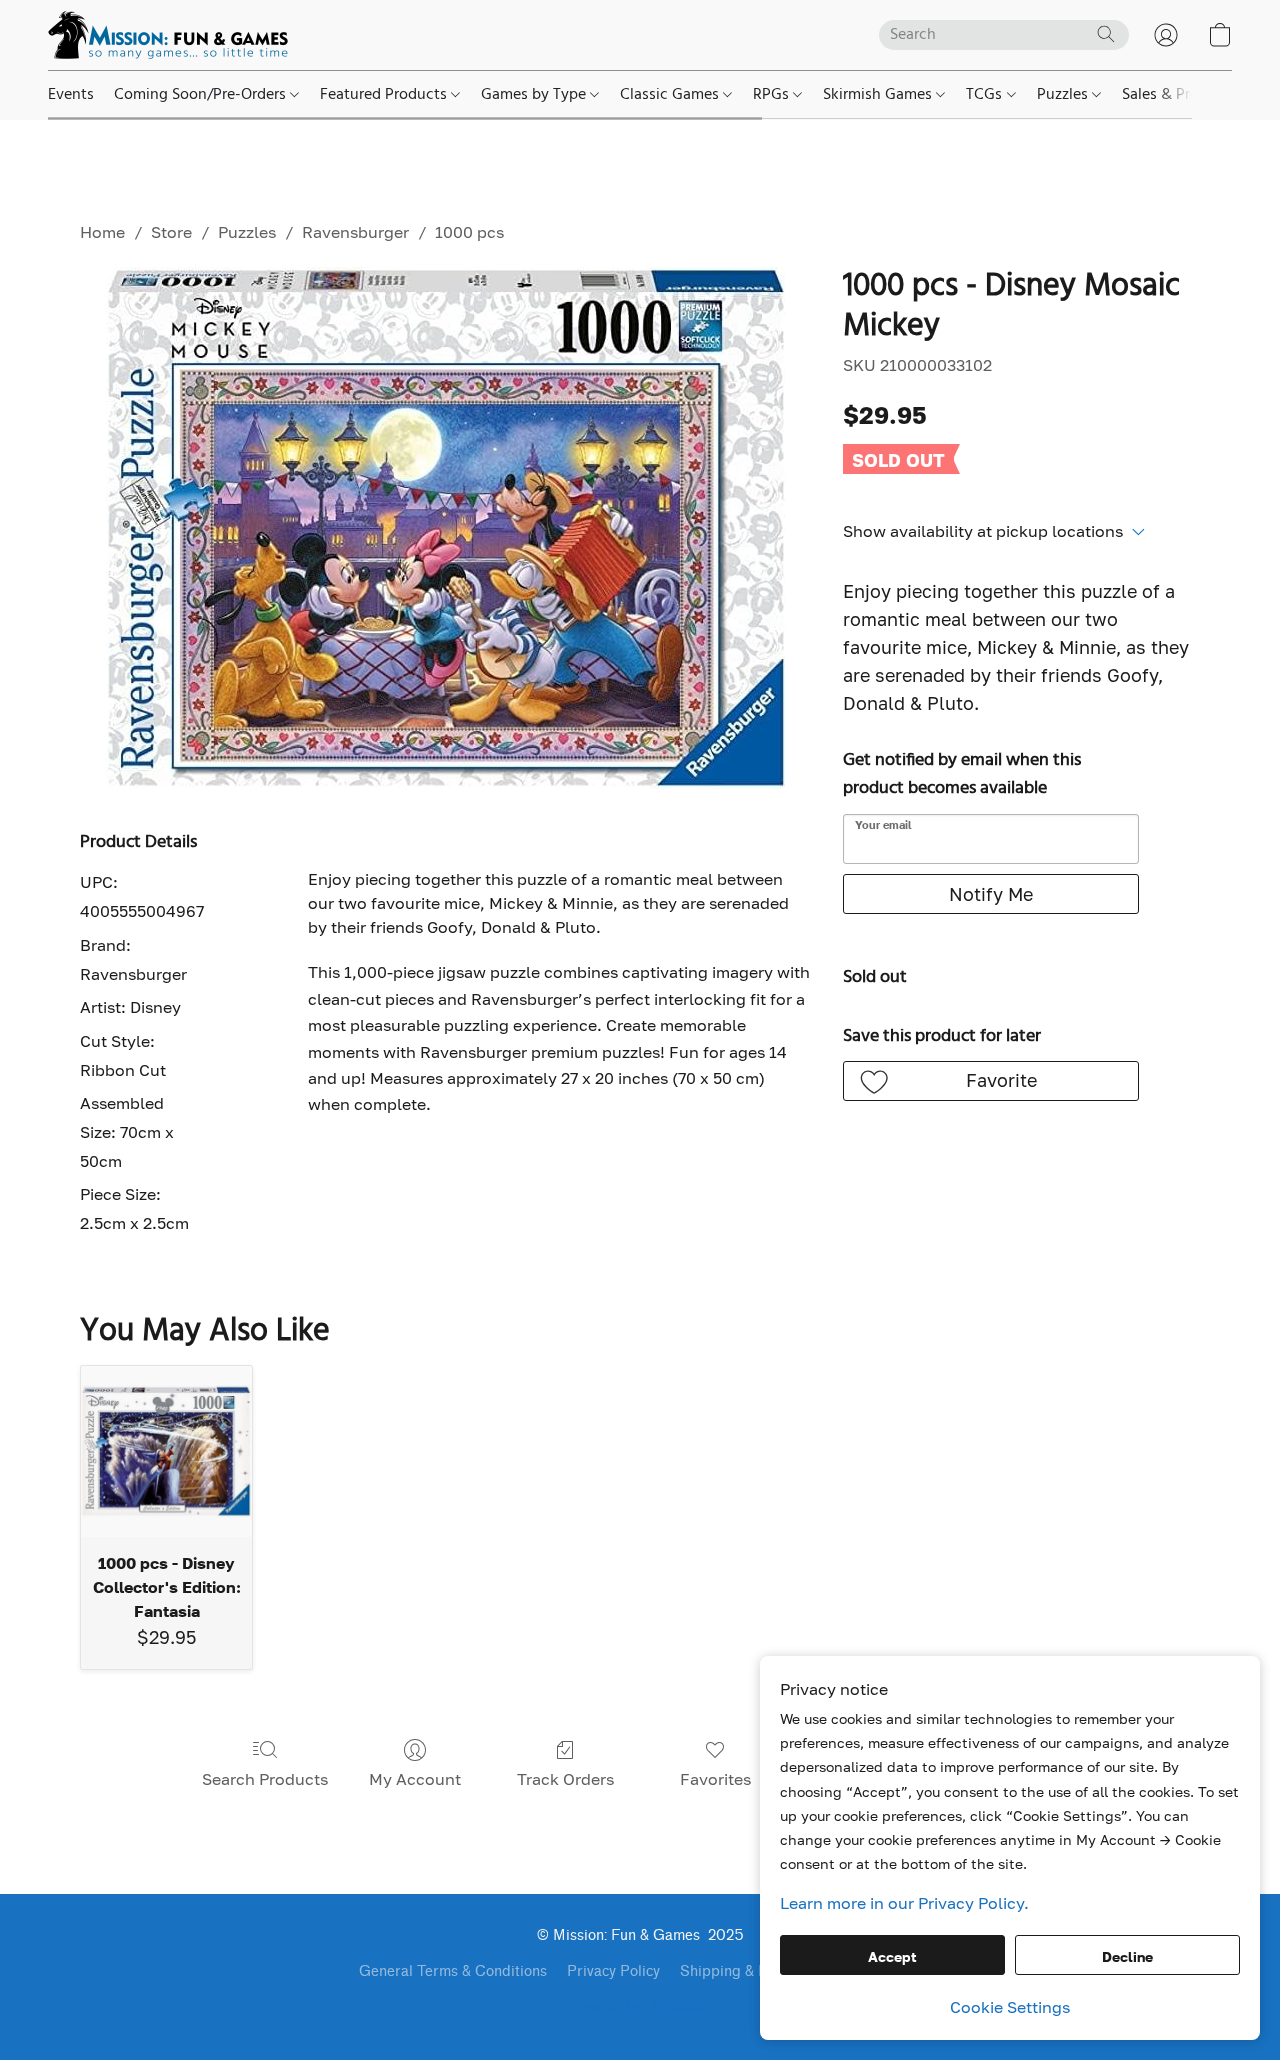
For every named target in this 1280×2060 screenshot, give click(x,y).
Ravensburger (355, 232)
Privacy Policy (613, 1971)
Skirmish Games (879, 95)
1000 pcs (469, 232)
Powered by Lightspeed (640, 2007)
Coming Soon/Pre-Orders (202, 95)
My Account (415, 1779)
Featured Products (385, 95)
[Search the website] (1106, 34)
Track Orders (565, 1779)
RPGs (773, 95)
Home (102, 232)
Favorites (715, 1779)
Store (171, 232)
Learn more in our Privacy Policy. (904, 1903)
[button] (168, 35)
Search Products (265, 1779)
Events (71, 95)
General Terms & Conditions (453, 1971)
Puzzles (1064, 95)
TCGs (986, 95)
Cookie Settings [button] (1010, 2007)
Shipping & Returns (745, 1971)
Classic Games (671, 95)
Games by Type (535, 95)
